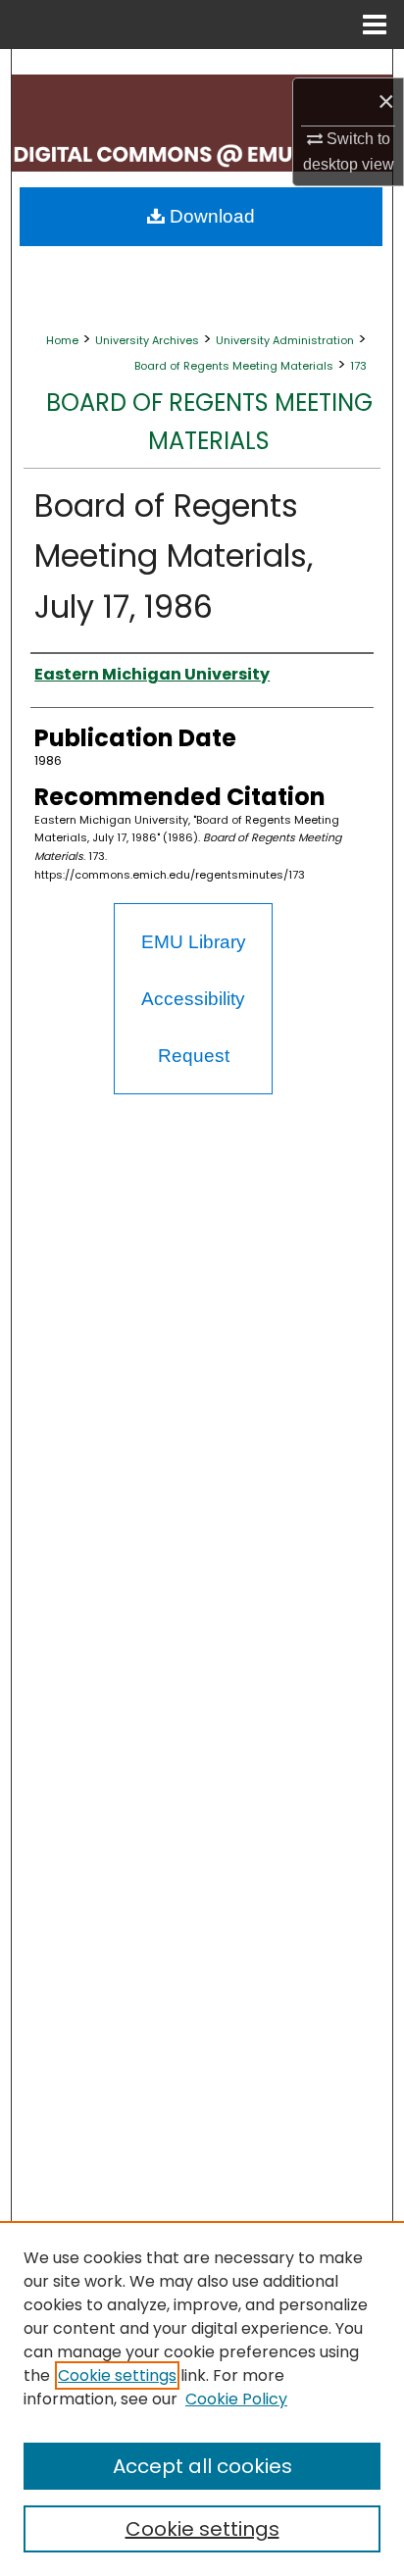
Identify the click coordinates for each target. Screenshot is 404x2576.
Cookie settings (117, 2375)
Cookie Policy (236, 2399)
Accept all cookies (202, 2466)
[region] (202, 2399)
